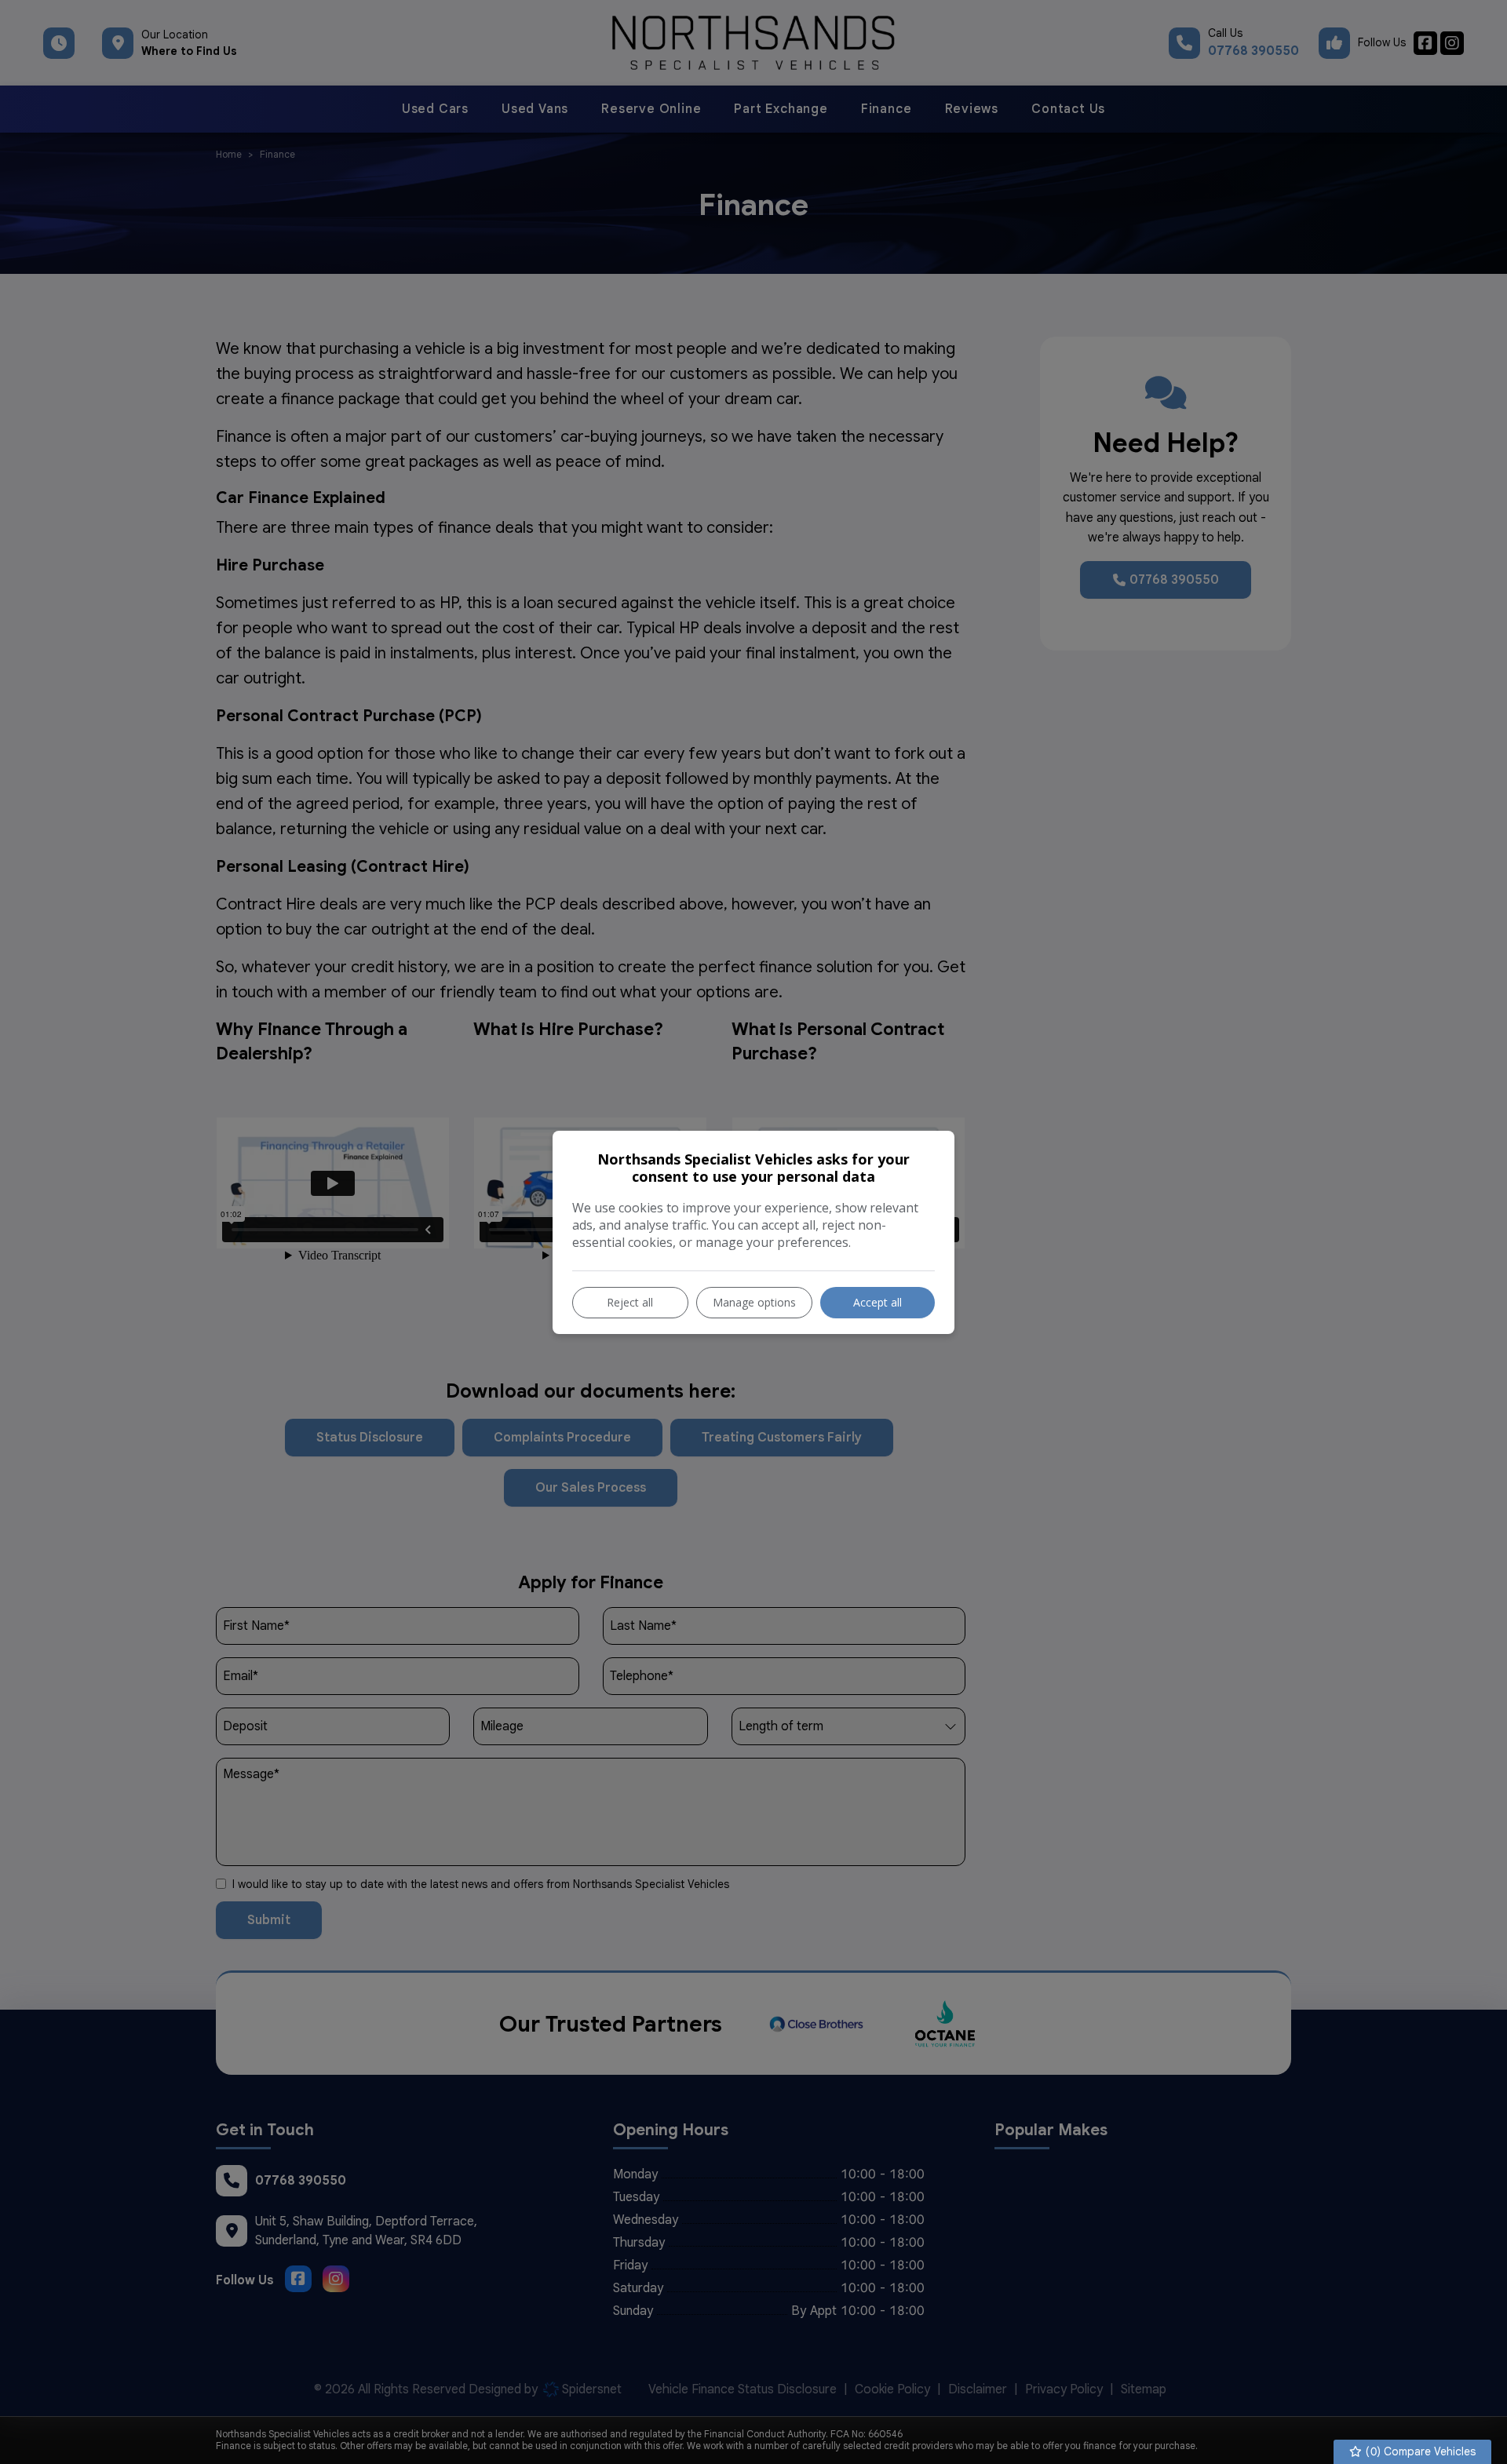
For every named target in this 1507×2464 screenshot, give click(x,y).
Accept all (878, 1302)
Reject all (630, 1302)
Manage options (754, 1302)
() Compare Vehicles (1419, 2451)
